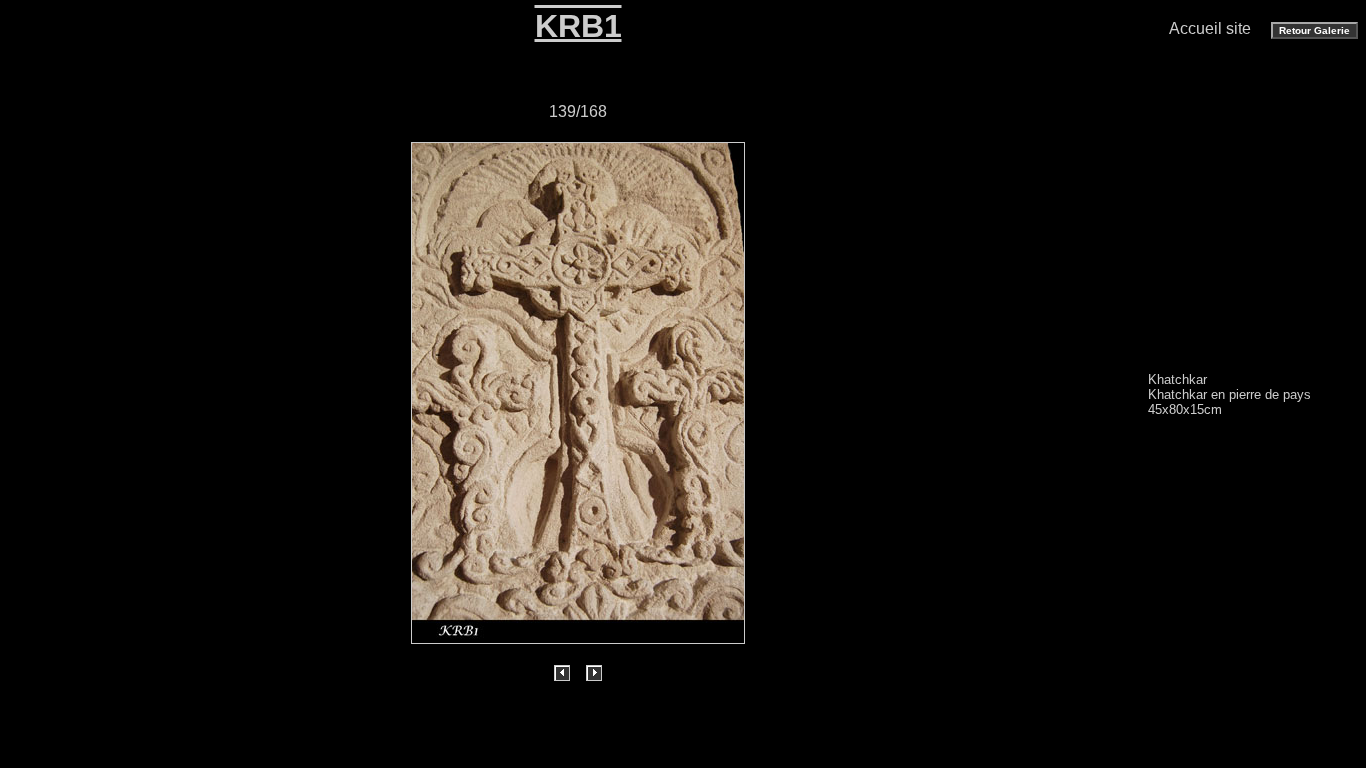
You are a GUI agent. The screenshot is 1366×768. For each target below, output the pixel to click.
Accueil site (1210, 28)
